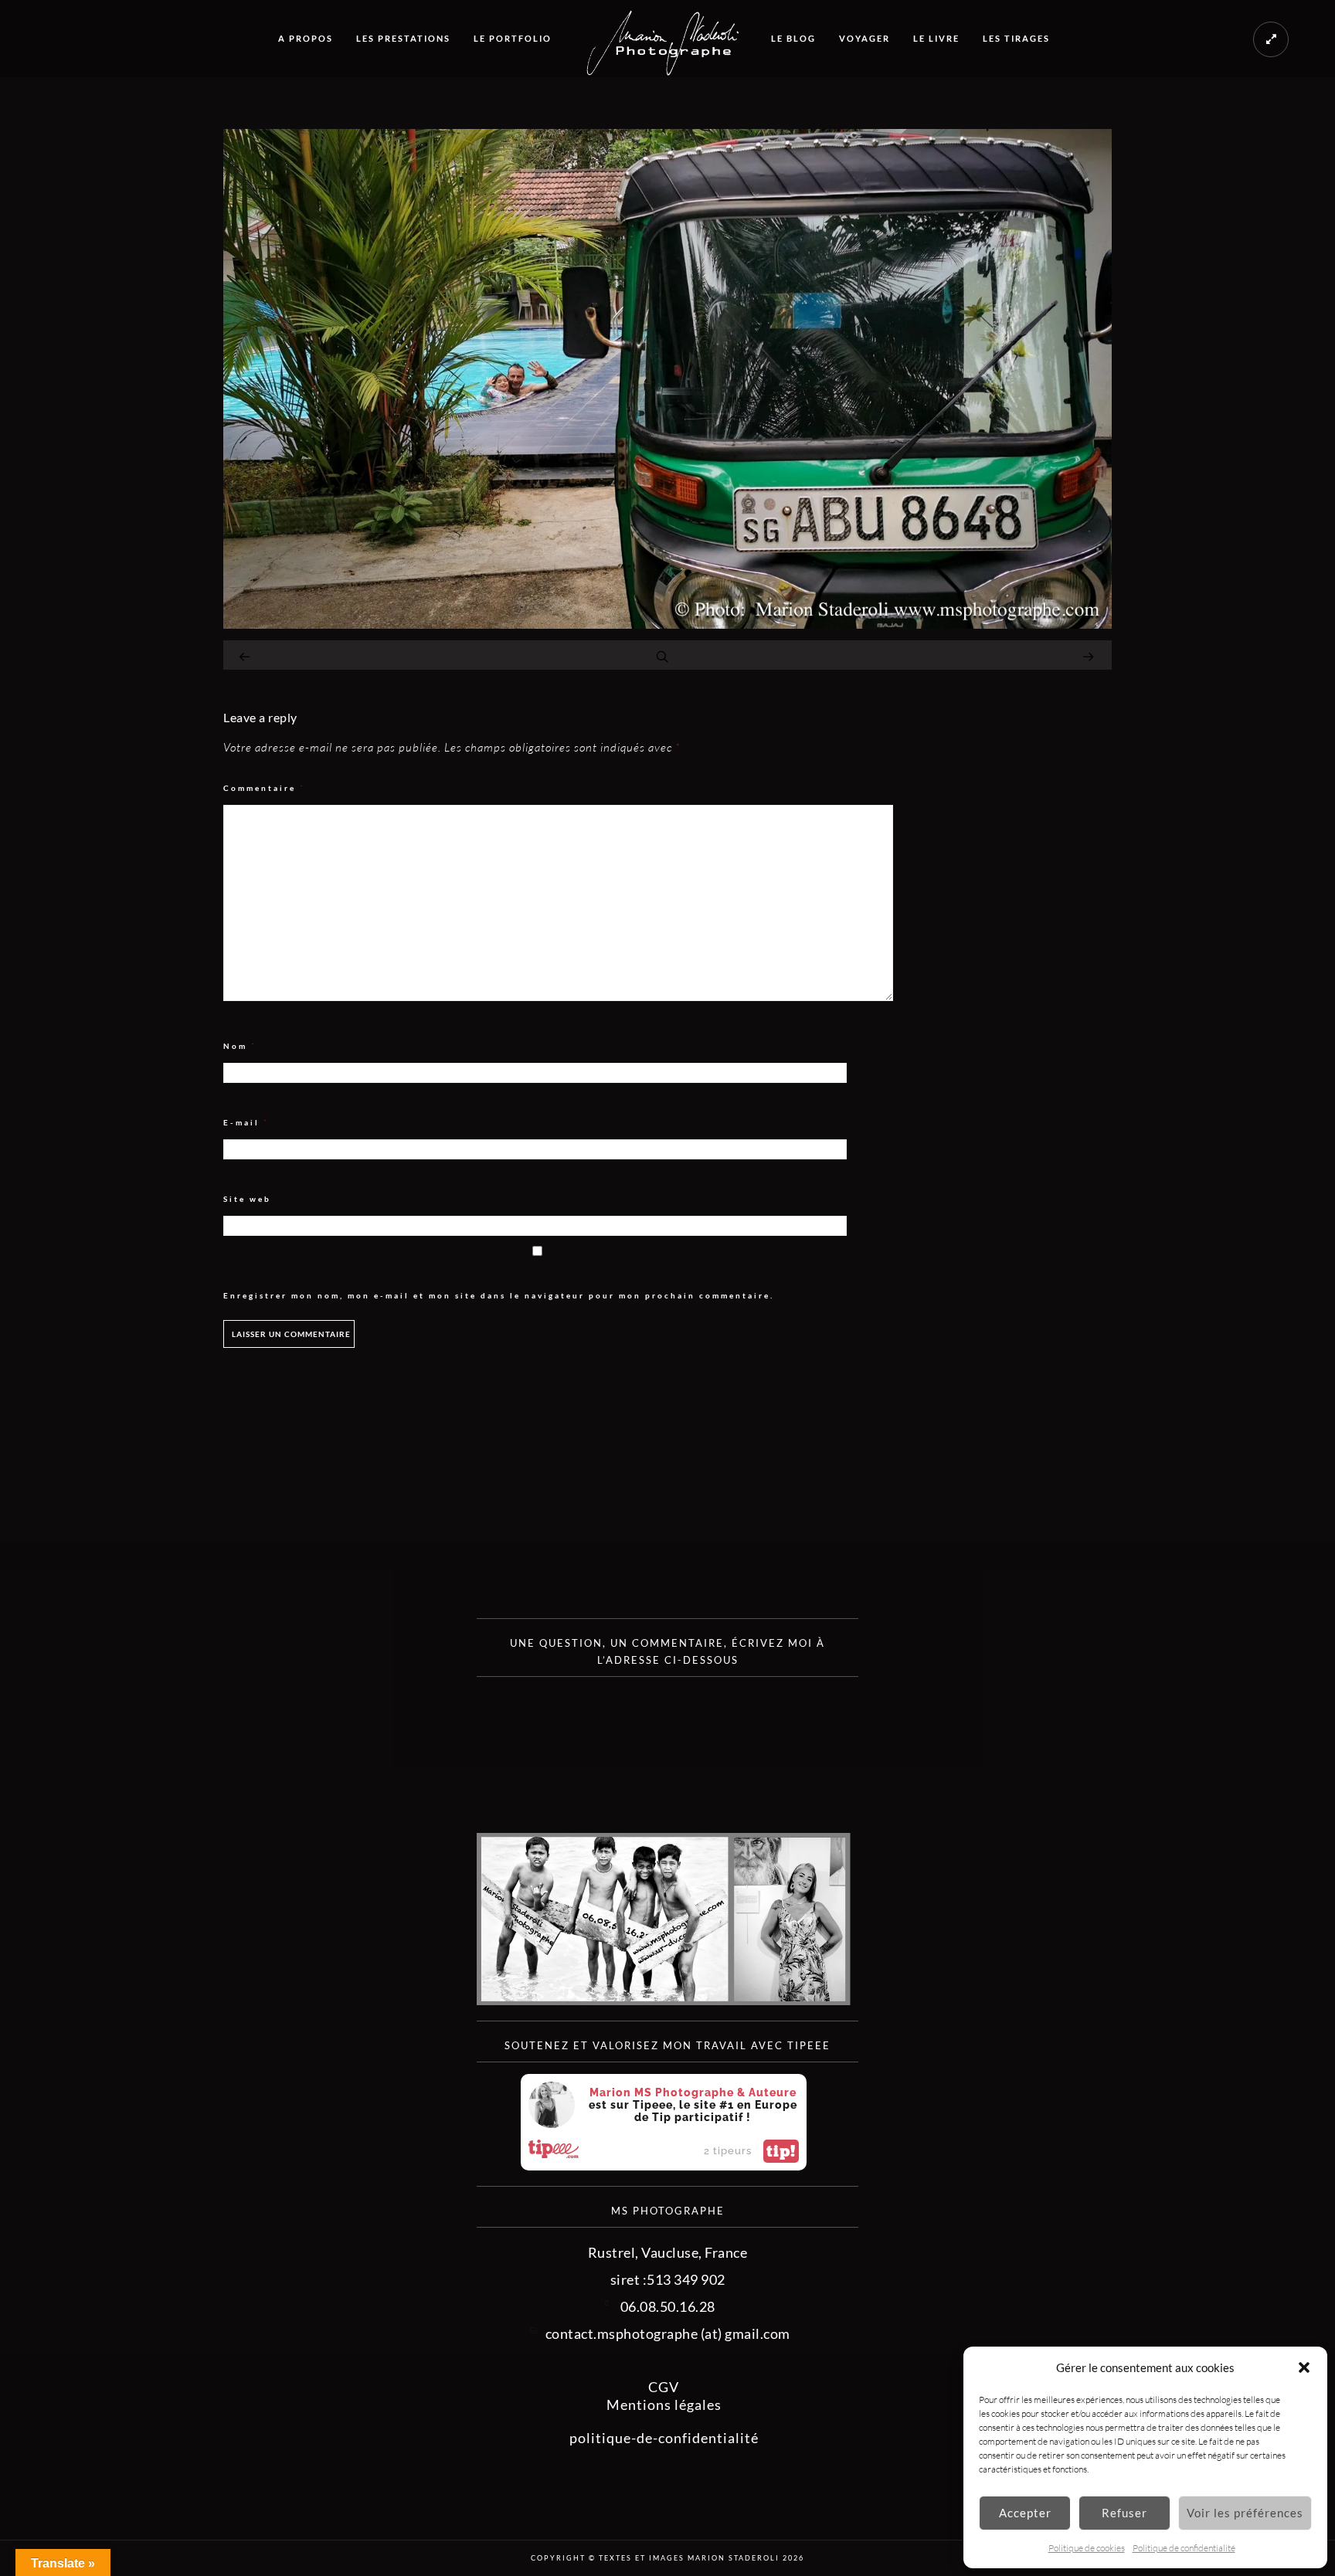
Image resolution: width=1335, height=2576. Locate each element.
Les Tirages (1016, 38)
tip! (781, 2151)
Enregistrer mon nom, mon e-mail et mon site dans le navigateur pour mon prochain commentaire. (499, 1295)
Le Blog (793, 38)
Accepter (1025, 2513)
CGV (664, 2387)
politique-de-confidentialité (664, 2438)
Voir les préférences (1245, 2513)
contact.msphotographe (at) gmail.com (668, 2333)
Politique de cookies (1087, 2548)
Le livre (936, 38)
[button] (1304, 2367)
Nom (240, 1046)
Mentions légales (664, 2405)
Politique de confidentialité (1184, 2548)
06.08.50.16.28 (668, 2306)
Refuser (1124, 2513)
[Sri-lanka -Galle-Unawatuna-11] (667, 623)
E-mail (246, 1123)
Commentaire (264, 788)
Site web (247, 1199)
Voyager (865, 38)
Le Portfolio (513, 38)
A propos (306, 38)
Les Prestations (403, 38)
